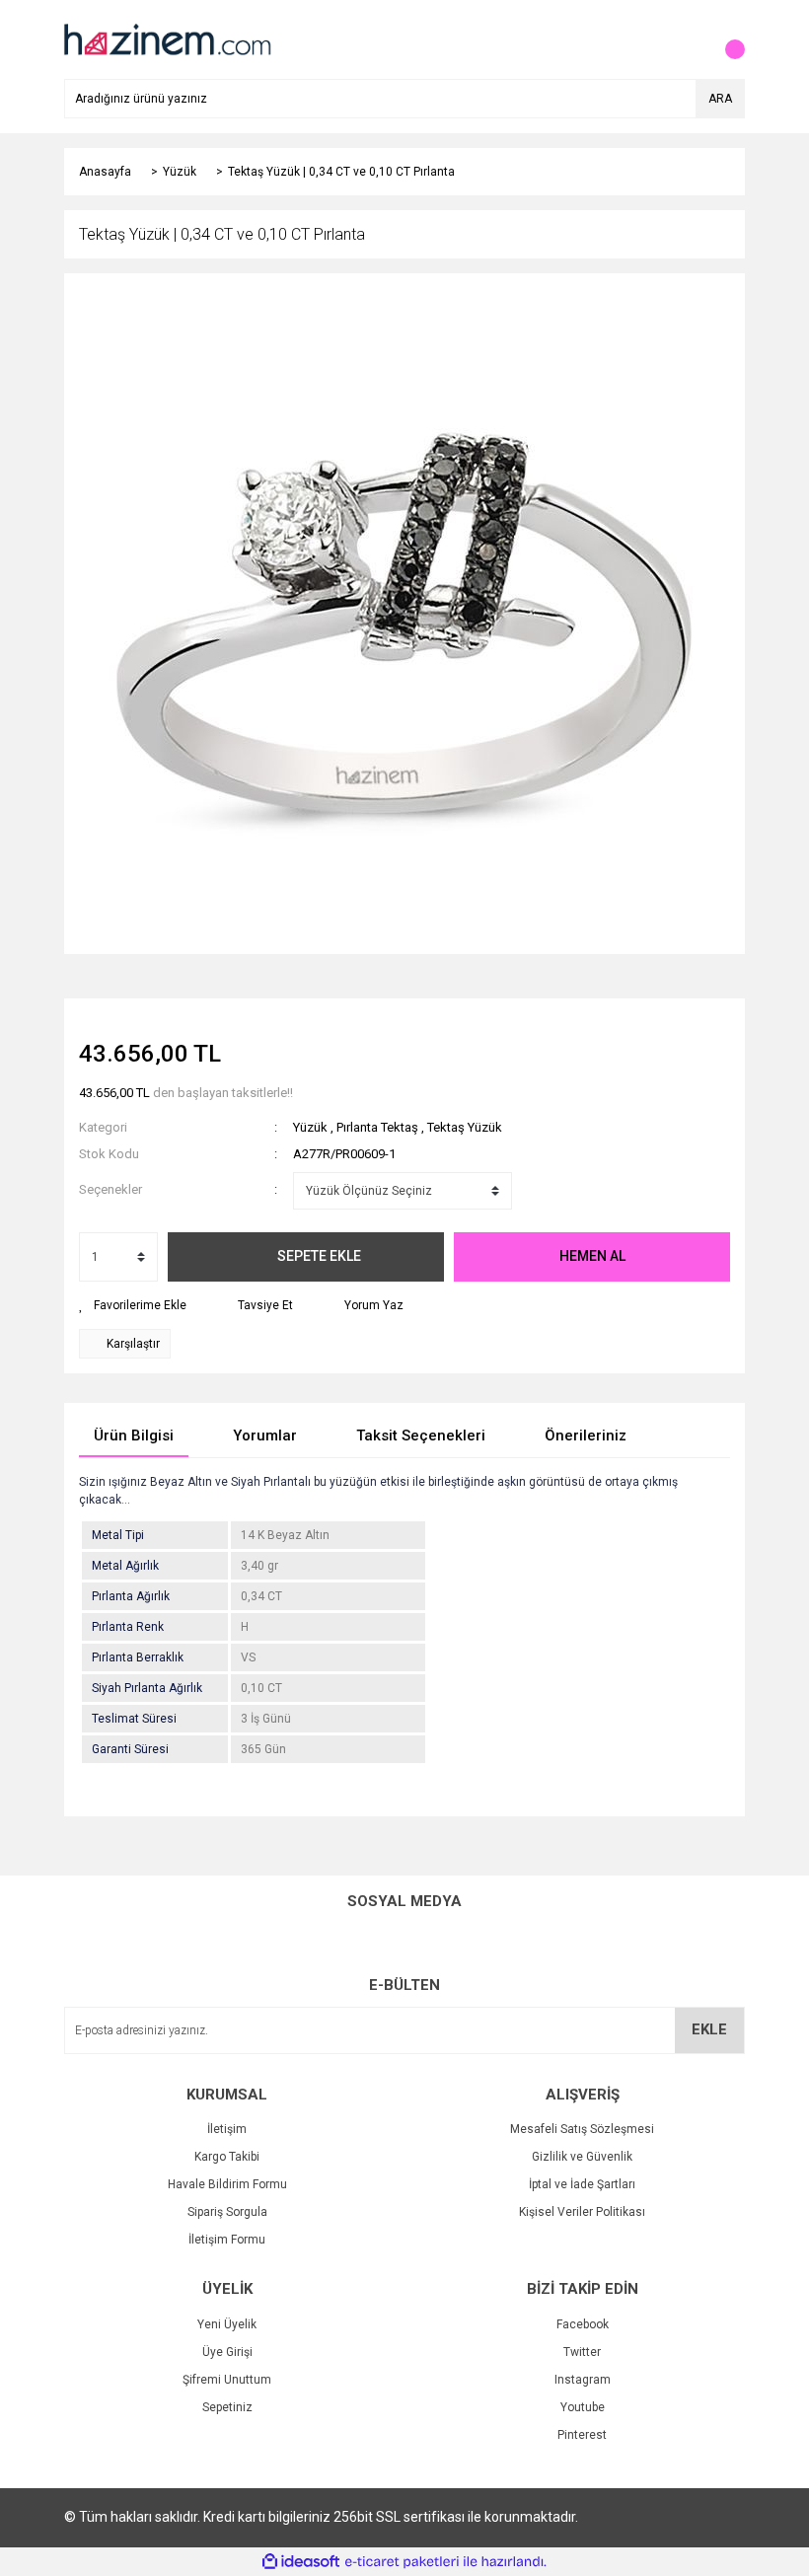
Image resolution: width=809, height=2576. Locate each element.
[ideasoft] (301, 2562)
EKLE (709, 2029)
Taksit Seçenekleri (421, 1435)
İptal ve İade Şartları (582, 2184)
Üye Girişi (227, 2352)
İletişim (227, 2129)
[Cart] (725, 39)
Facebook (583, 2324)
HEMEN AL (592, 1256)
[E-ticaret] (402, 2562)
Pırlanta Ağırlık (131, 1596)
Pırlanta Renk (128, 1627)
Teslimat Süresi (134, 1719)
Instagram (583, 2380)
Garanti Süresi (130, 1749)
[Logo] (166, 38)
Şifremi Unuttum (227, 2380)
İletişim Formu (227, 2240)
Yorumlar (265, 1435)
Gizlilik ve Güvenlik (582, 2157)
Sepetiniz (227, 2407)
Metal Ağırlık (125, 1566)
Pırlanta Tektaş (377, 1127)
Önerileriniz (586, 1435)
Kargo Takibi (227, 2157)
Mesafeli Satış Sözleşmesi (582, 2129)
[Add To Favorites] (133, 1305)
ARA (720, 99)
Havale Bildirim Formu (227, 2184)
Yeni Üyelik (227, 2324)
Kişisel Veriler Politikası (582, 2212)
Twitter (582, 2352)
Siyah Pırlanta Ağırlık (147, 1688)
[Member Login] (686, 39)
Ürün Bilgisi (134, 1435)
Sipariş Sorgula (227, 2212)
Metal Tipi (118, 1535)
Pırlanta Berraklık (138, 1657)
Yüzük (310, 1127)
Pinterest (582, 2435)
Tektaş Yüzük (465, 1127)
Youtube (583, 2407)
